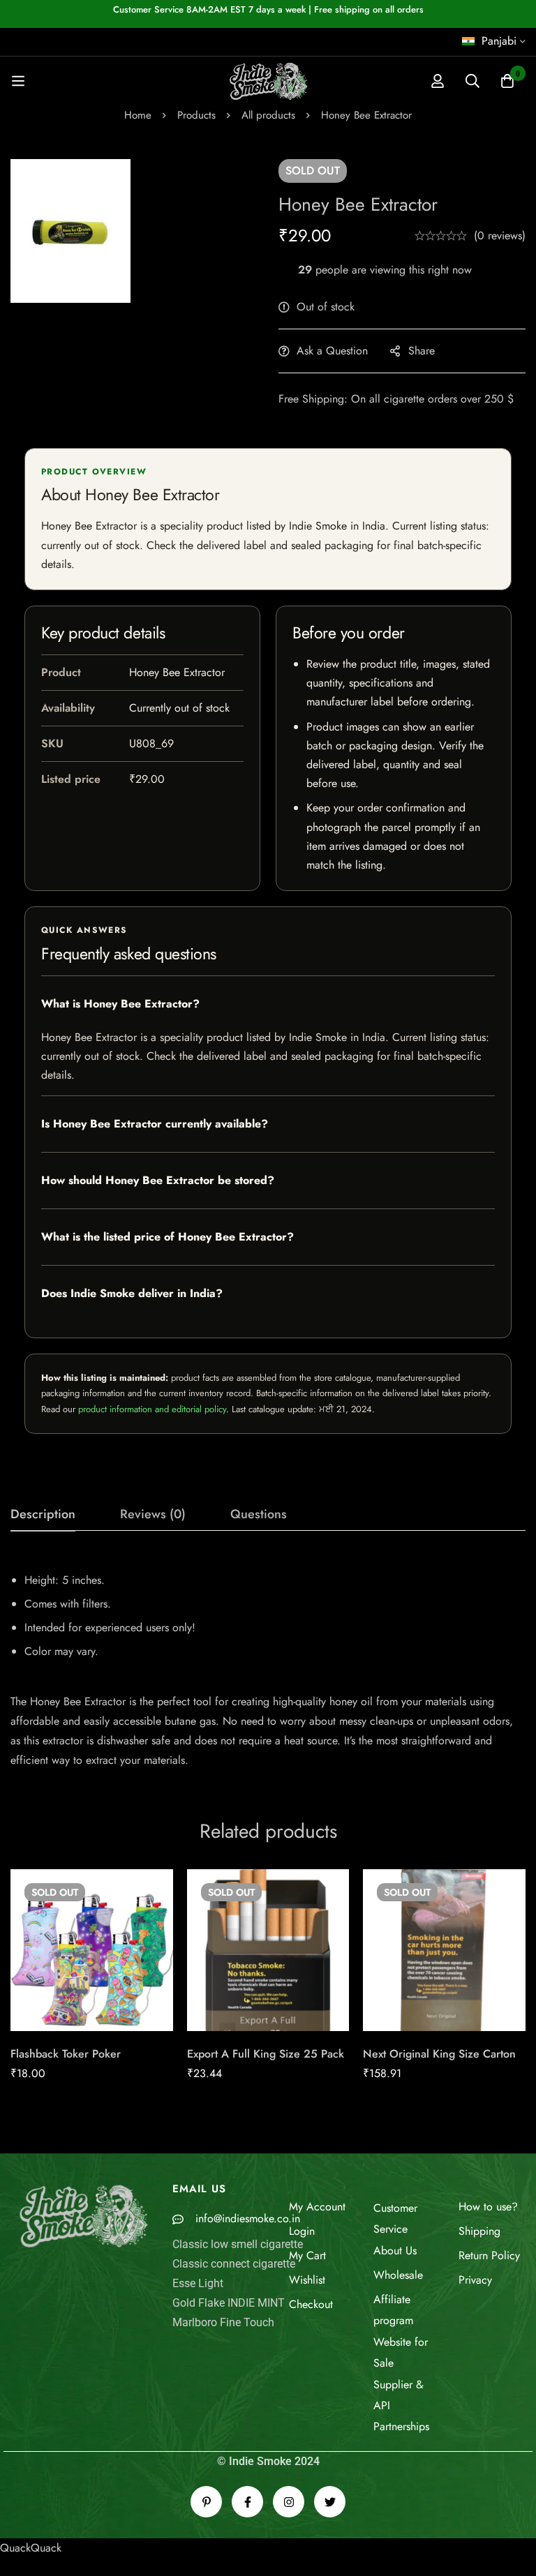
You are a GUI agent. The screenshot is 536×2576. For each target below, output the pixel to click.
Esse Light (198, 2283)
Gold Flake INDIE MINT (229, 2303)
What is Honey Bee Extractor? (120, 1004)
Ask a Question (332, 351)
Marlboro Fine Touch (223, 2322)
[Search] (472, 81)
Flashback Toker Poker (66, 2054)
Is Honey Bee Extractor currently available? (155, 1124)
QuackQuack (31, 2548)
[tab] (43, 1515)
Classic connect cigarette (234, 2264)
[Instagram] (289, 2502)
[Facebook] (247, 2502)
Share (422, 351)
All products (268, 115)
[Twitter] (330, 2502)
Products (196, 115)
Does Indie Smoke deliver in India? (132, 1293)
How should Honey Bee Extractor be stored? (158, 1180)
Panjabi (499, 41)
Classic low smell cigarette (238, 2244)
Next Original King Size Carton (439, 2054)
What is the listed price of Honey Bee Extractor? (167, 1237)
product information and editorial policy (152, 1409)
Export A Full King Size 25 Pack (266, 2054)
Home (138, 115)
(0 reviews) (500, 235)
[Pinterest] (206, 2502)
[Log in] (438, 81)
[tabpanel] (268, 1665)
